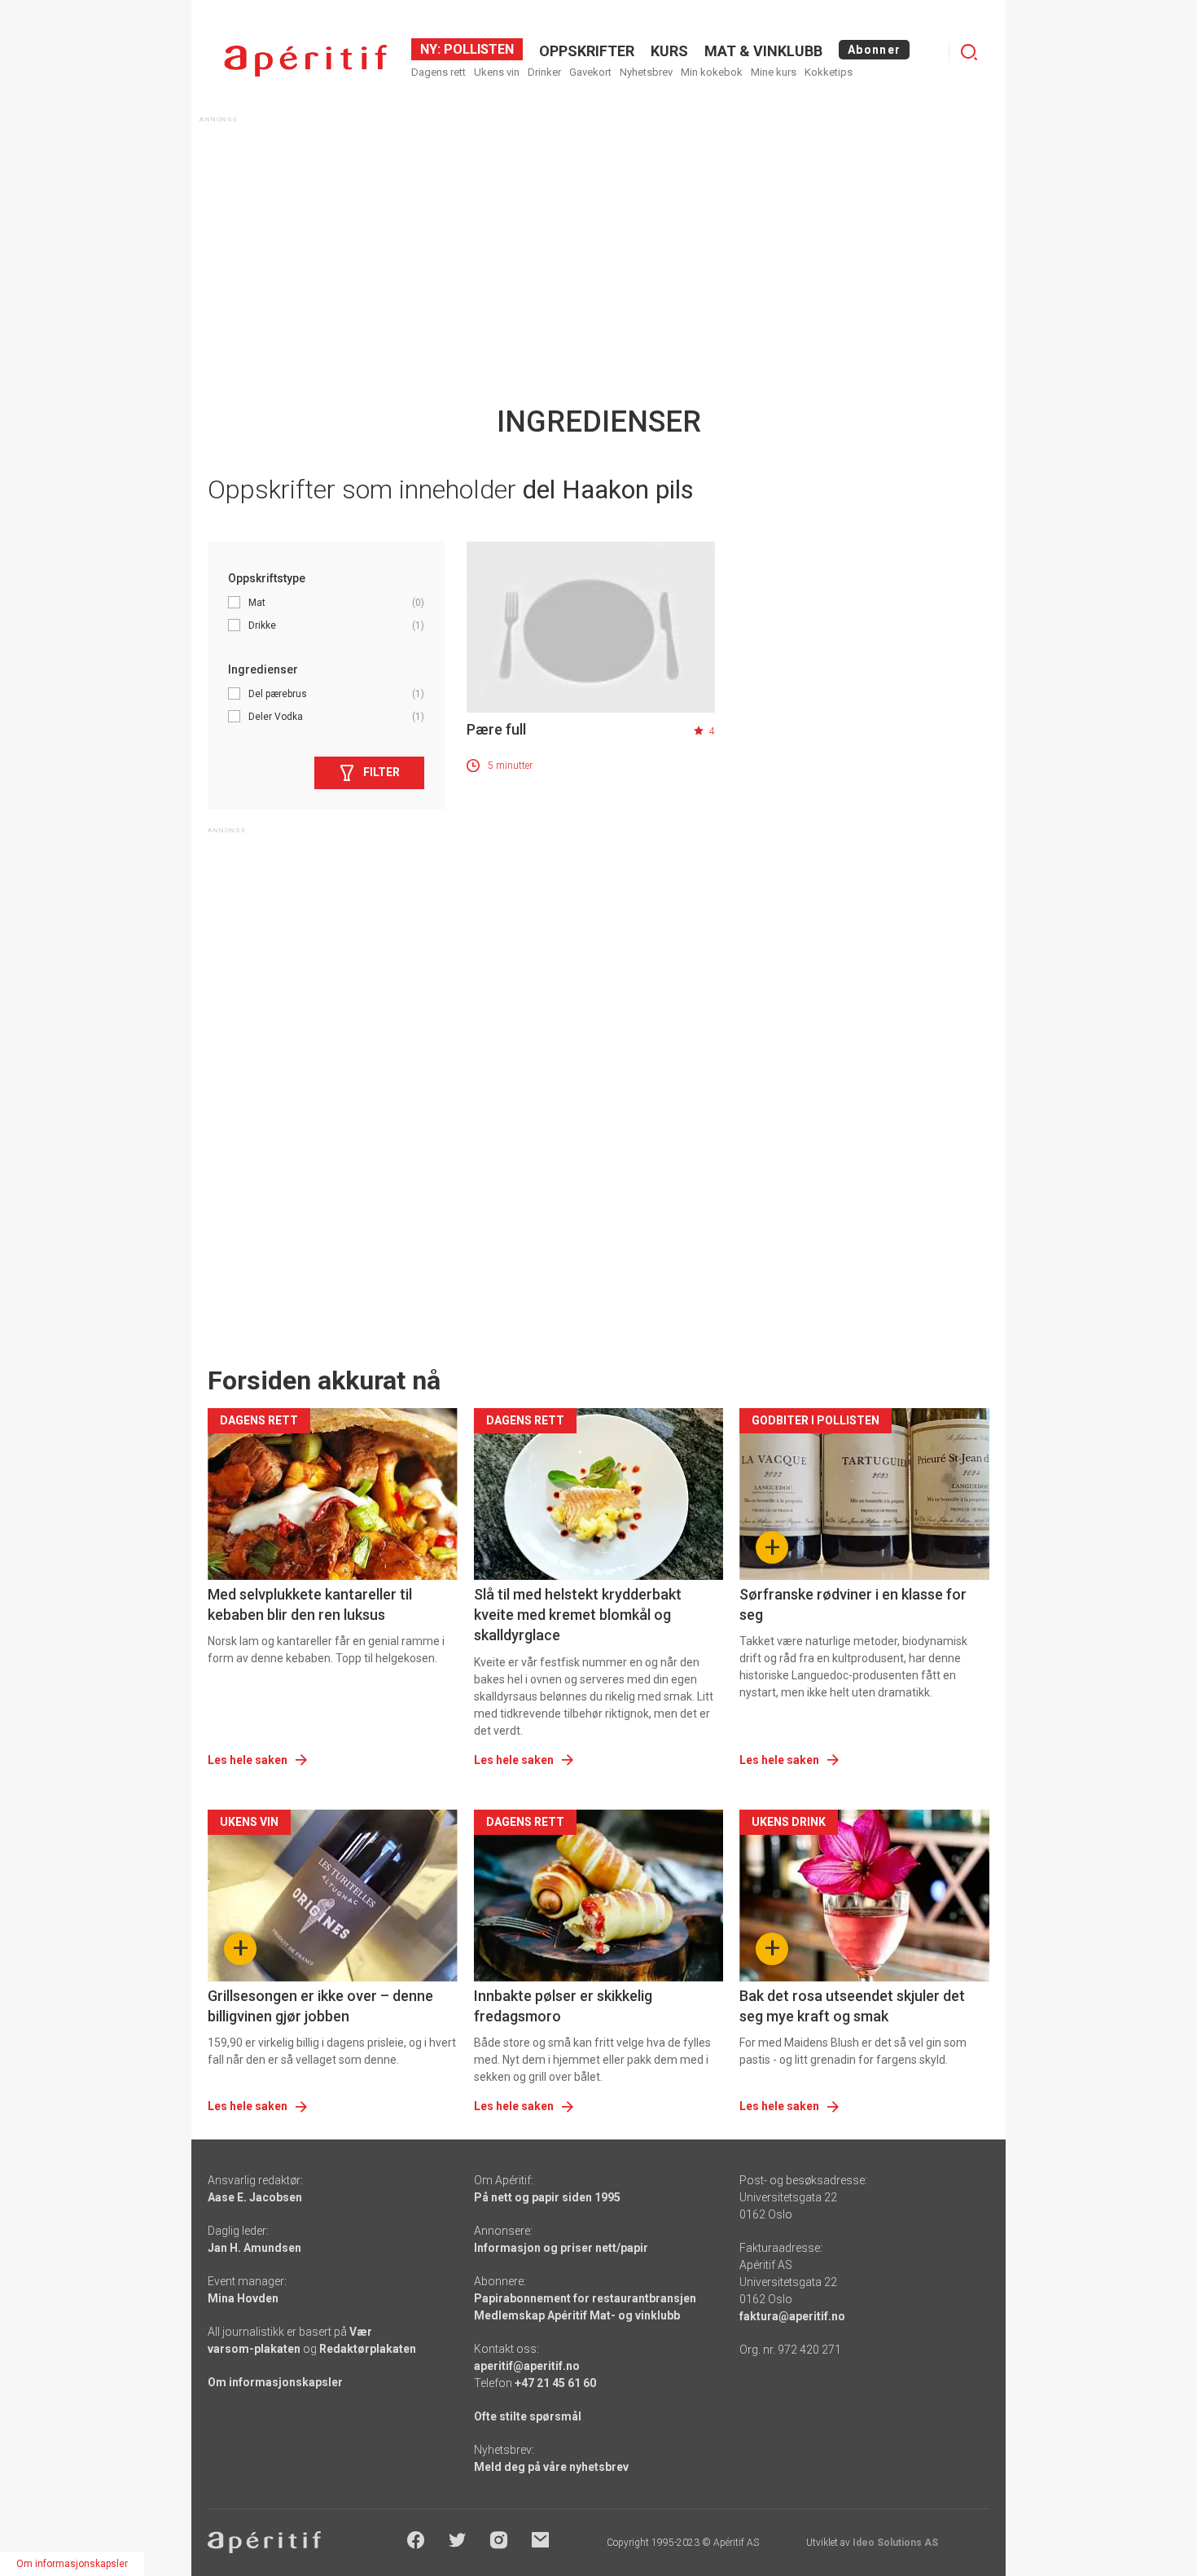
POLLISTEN (477, 49)
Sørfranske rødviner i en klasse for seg (853, 1604)
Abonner (874, 50)
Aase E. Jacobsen (255, 2197)
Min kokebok (712, 72)
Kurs (669, 51)
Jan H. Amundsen (254, 2248)
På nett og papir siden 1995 (547, 2197)
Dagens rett (438, 72)
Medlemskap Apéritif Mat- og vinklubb (577, 2315)
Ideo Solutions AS (895, 2543)
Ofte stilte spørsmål (528, 2416)
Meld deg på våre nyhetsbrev (551, 2467)
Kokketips (829, 72)
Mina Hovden (243, 2298)
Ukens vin (497, 72)
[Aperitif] (305, 61)
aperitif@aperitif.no (527, 2366)
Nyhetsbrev (646, 72)
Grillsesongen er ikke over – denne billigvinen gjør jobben (320, 2006)
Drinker (544, 72)
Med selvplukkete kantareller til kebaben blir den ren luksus (310, 1604)
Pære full (496, 729)
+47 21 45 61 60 (555, 2383)
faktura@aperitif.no (792, 2316)
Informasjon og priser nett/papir (561, 2248)
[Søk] (969, 52)
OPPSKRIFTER (587, 51)
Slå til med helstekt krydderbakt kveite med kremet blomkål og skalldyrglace (578, 1615)
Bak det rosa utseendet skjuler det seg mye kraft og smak (852, 2006)
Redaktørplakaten (368, 2349)
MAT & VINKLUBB (763, 51)
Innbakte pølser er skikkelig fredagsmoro (563, 2006)
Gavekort (590, 72)
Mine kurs (774, 72)
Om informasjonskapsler (275, 2382)
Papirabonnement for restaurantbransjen (585, 2298)
